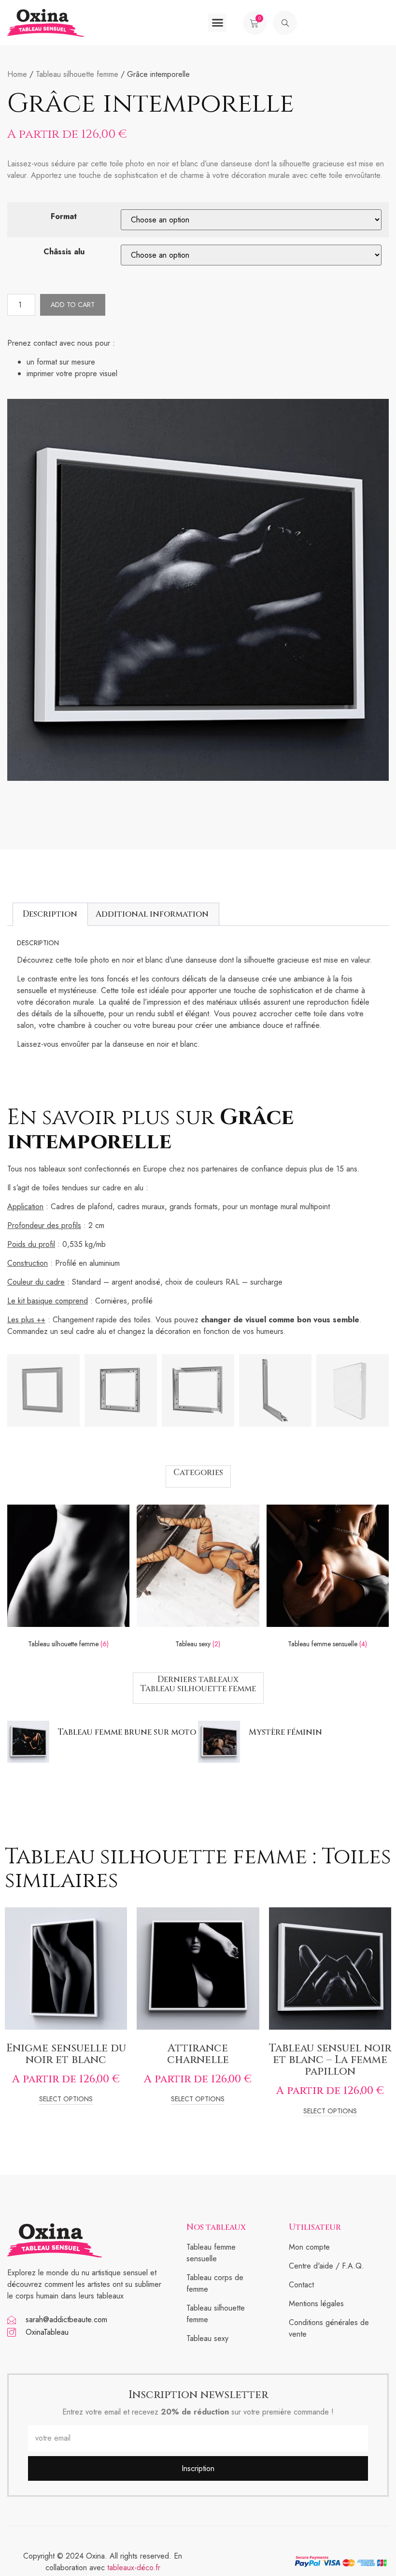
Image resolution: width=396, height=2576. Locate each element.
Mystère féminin (285, 1732)
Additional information (152, 914)
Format (64, 216)
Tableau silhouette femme (77, 74)
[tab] (50, 914)
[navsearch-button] (285, 23)
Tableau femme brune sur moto (127, 1732)
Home (17, 74)
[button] (217, 23)
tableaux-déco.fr (134, 2568)
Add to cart (73, 305)
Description (50, 914)
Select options (66, 2100)
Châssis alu (64, 252)
